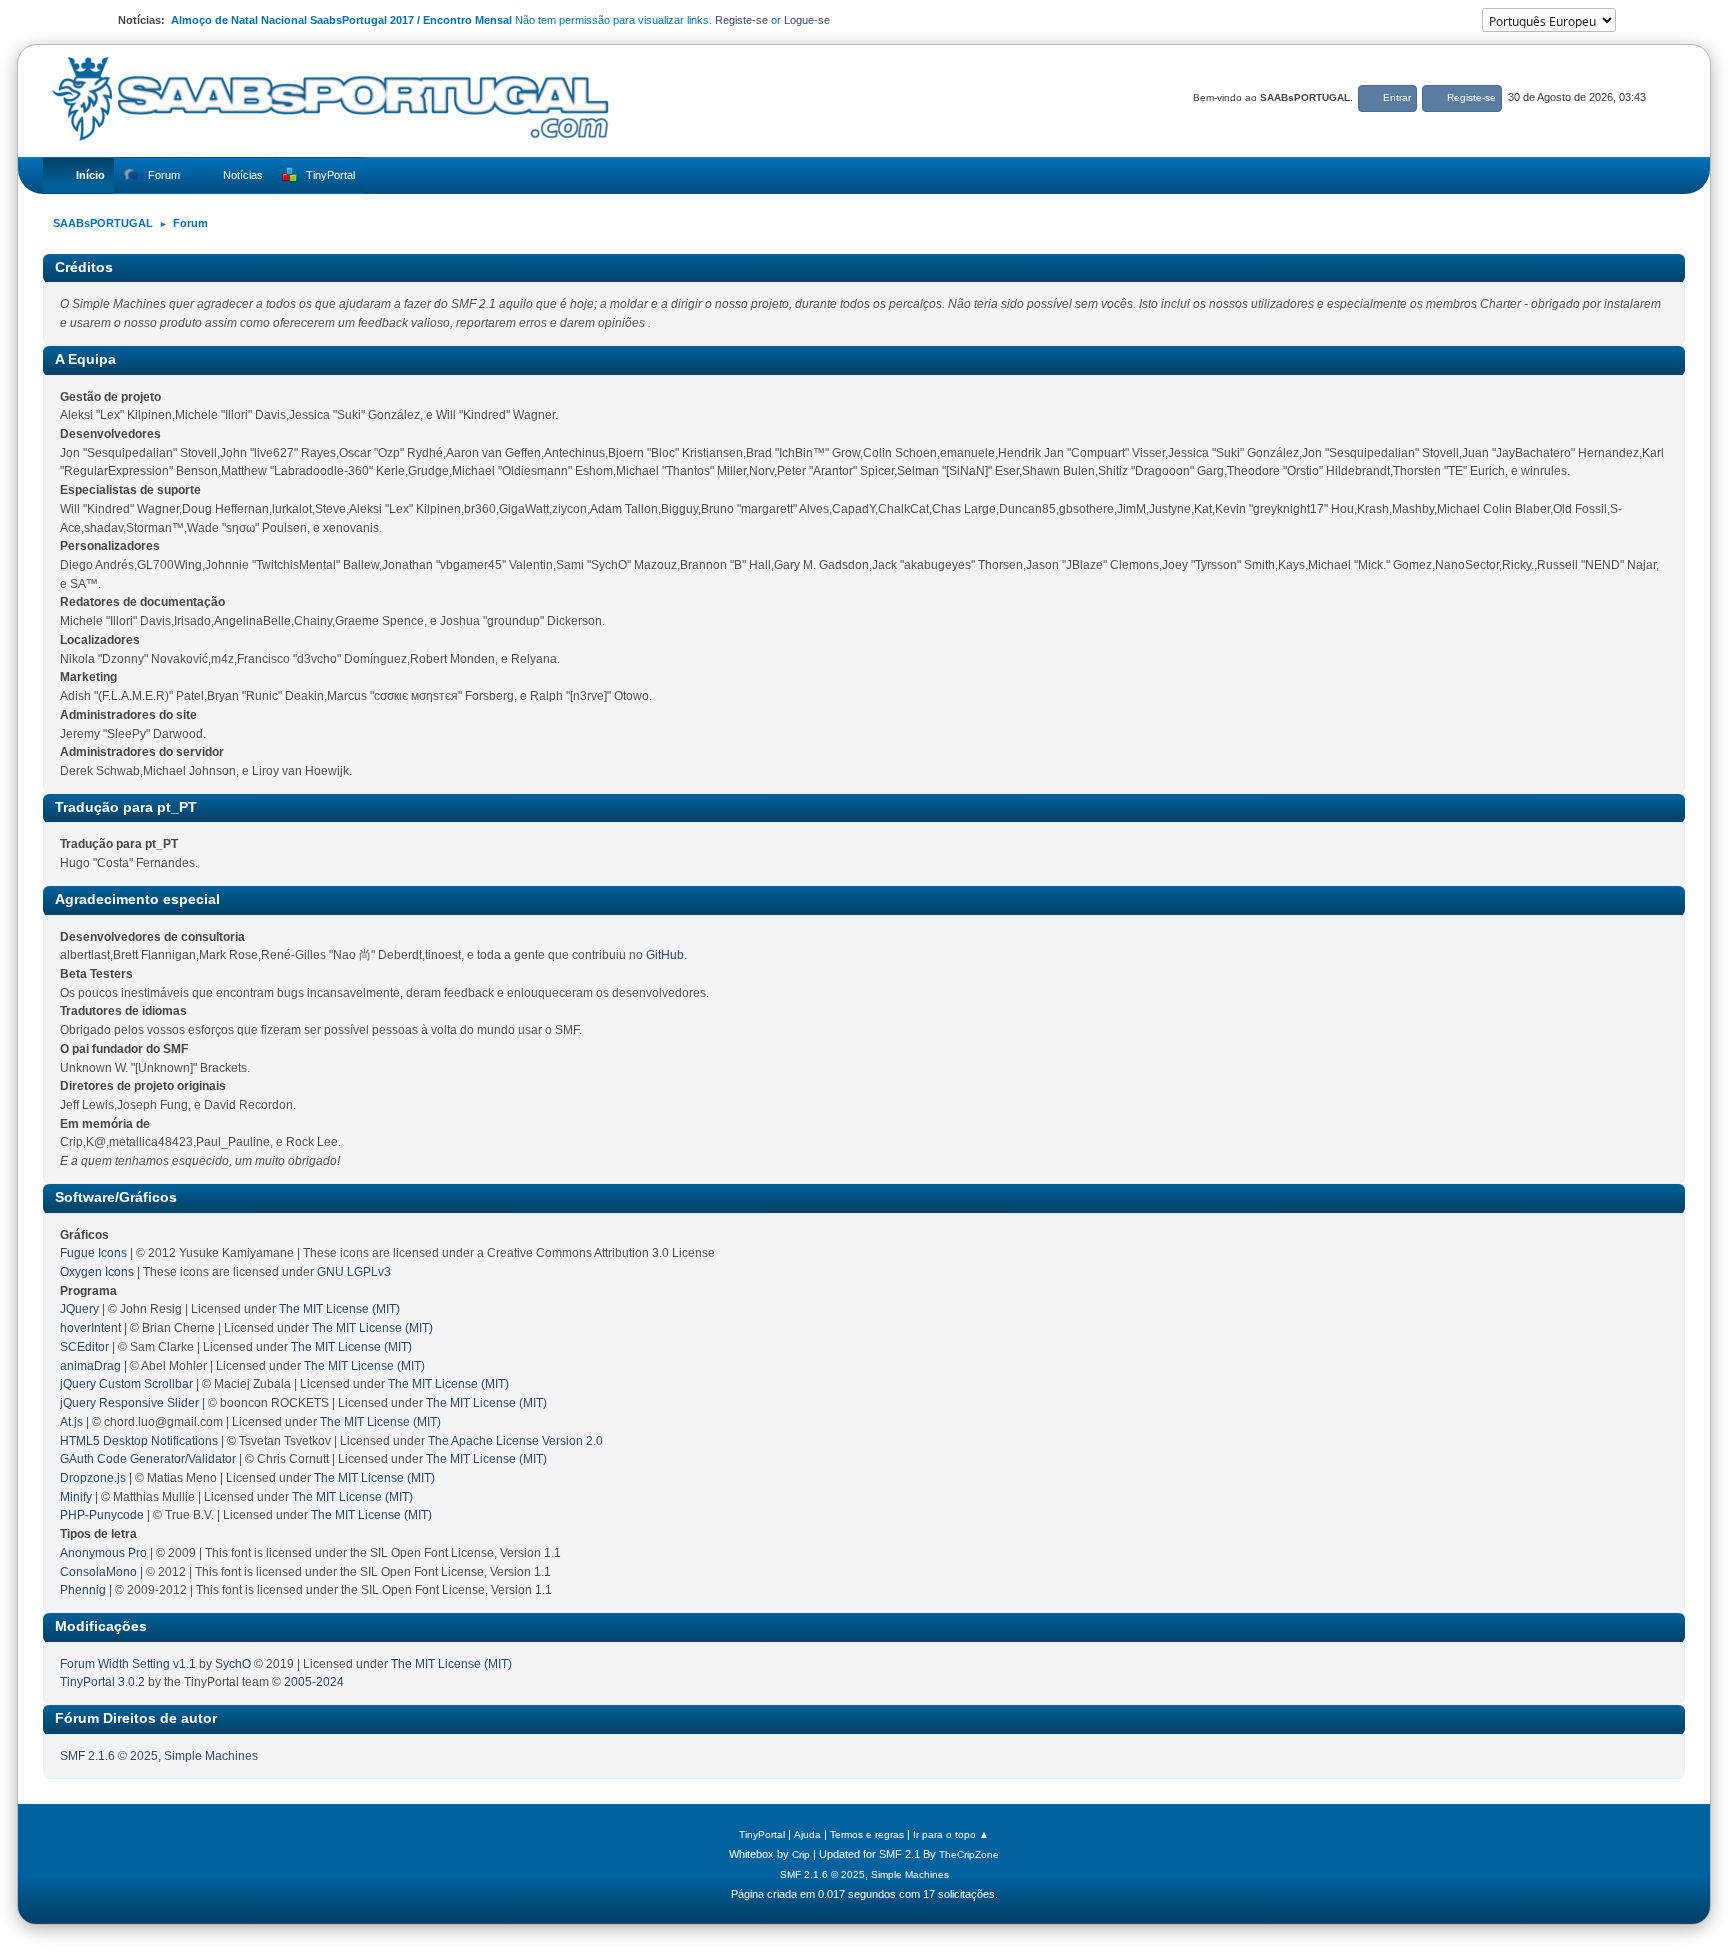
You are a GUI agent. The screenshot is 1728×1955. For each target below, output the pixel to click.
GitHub (665, 955)
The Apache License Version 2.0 (515, 1441)
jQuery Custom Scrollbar (126, 1384)
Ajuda (807, 1834)
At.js (71, 1422)
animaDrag (90, 1366)
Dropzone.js (93, 1478)
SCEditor (84, 1347)
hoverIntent (90, 1328)
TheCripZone (969, 1854)
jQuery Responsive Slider (129, 1403)
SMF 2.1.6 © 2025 (109, 1756)
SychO (233, 1664)
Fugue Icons (93, 1253)
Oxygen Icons (97, 1272)
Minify (76, 1497)
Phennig (83, 1590)
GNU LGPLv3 (354, 1272)
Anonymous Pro (103, 1553)
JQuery (79, 1309)
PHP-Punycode (102, 1515)
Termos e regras (867, 1834)
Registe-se (741, 20)
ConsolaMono (98, 1572)
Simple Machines (211, 1756)
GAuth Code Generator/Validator (148, 1459)
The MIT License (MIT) (339, 1309)
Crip (801, 1854)
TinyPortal (762, 1834)
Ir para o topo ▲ (951, 1834)
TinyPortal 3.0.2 (102, 1682)
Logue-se (807, 20)
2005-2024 (314, 1682)
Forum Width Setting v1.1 (128, 1664)
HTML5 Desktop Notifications (139, 1441)
